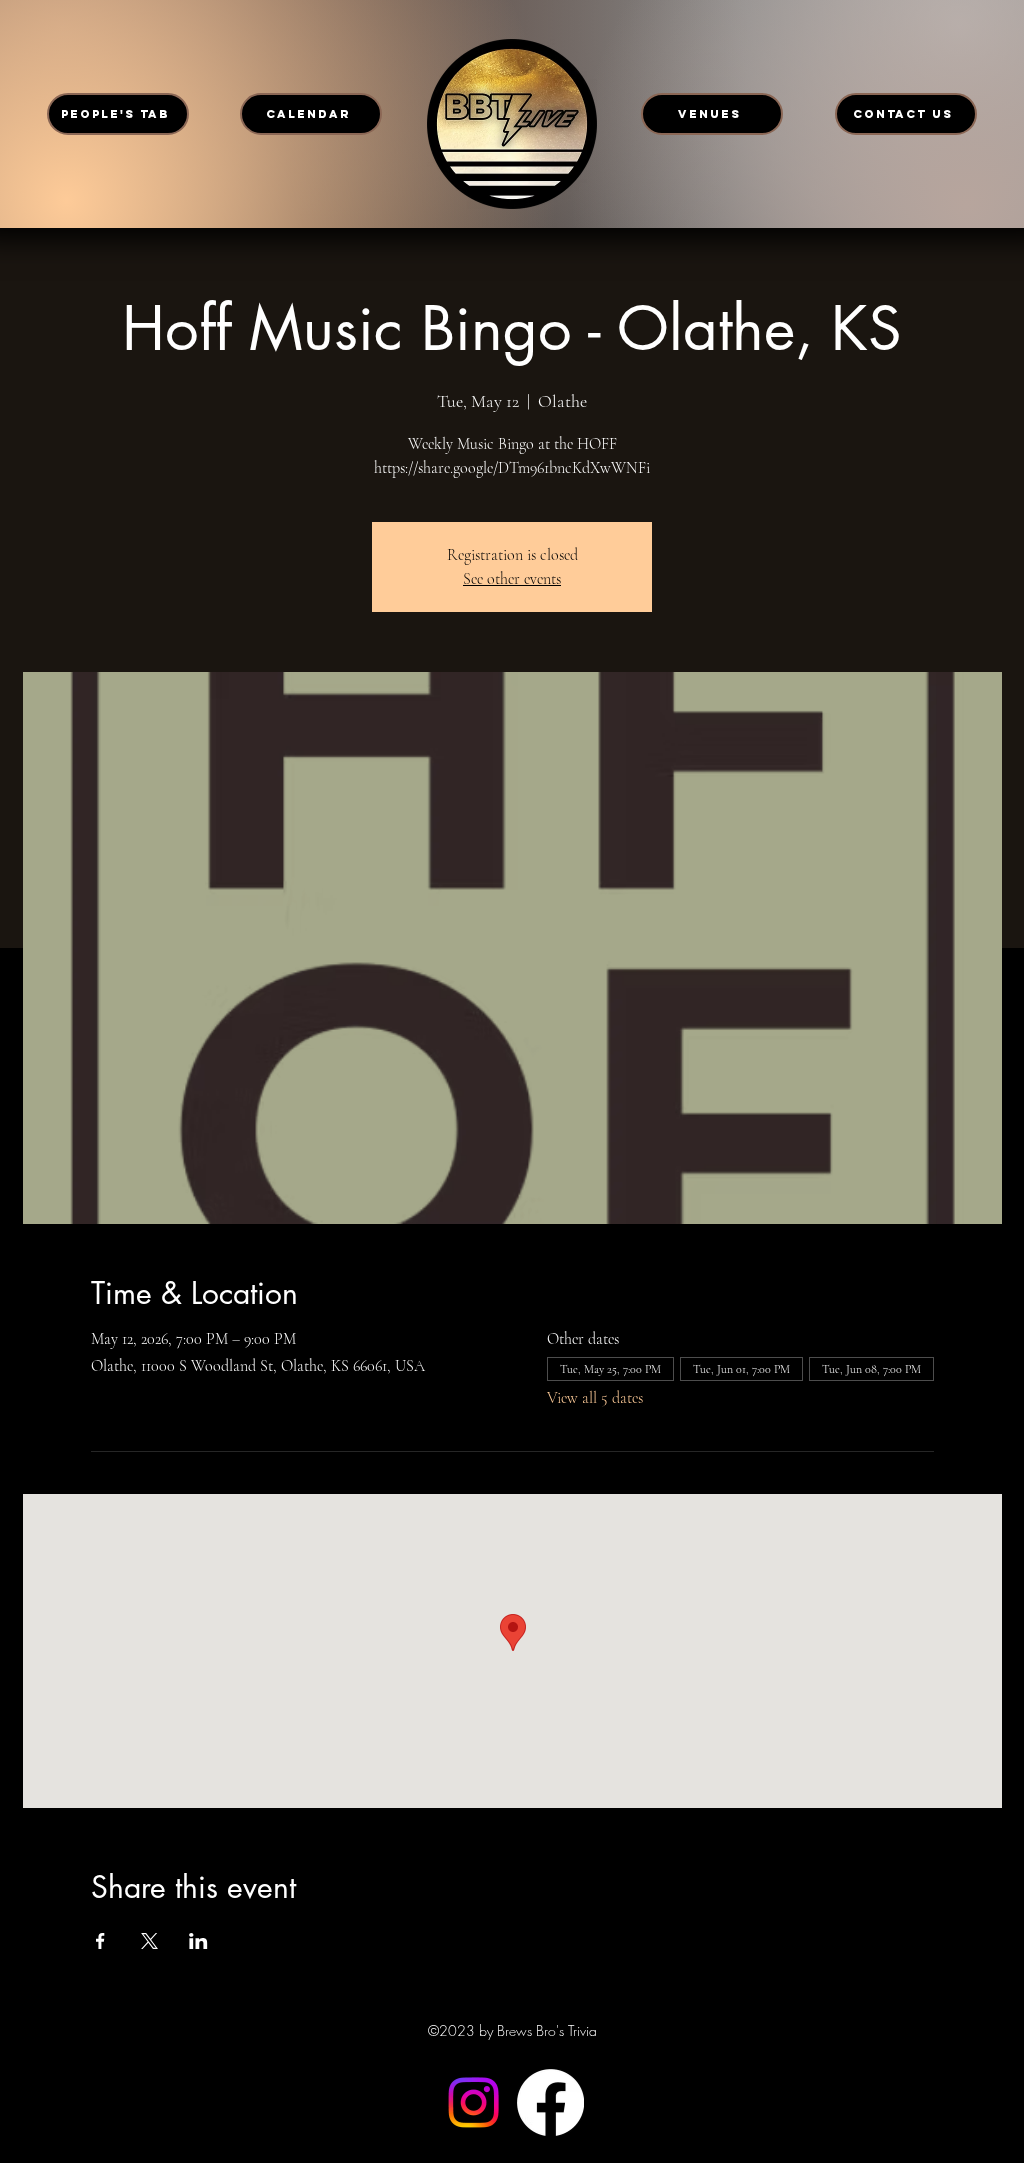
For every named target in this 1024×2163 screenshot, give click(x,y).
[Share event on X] (149, 1941)
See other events (512, 579)
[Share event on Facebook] (100, 1941)
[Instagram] (473, 2102)
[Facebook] (550, 2102)
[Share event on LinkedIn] (198, 1941)
